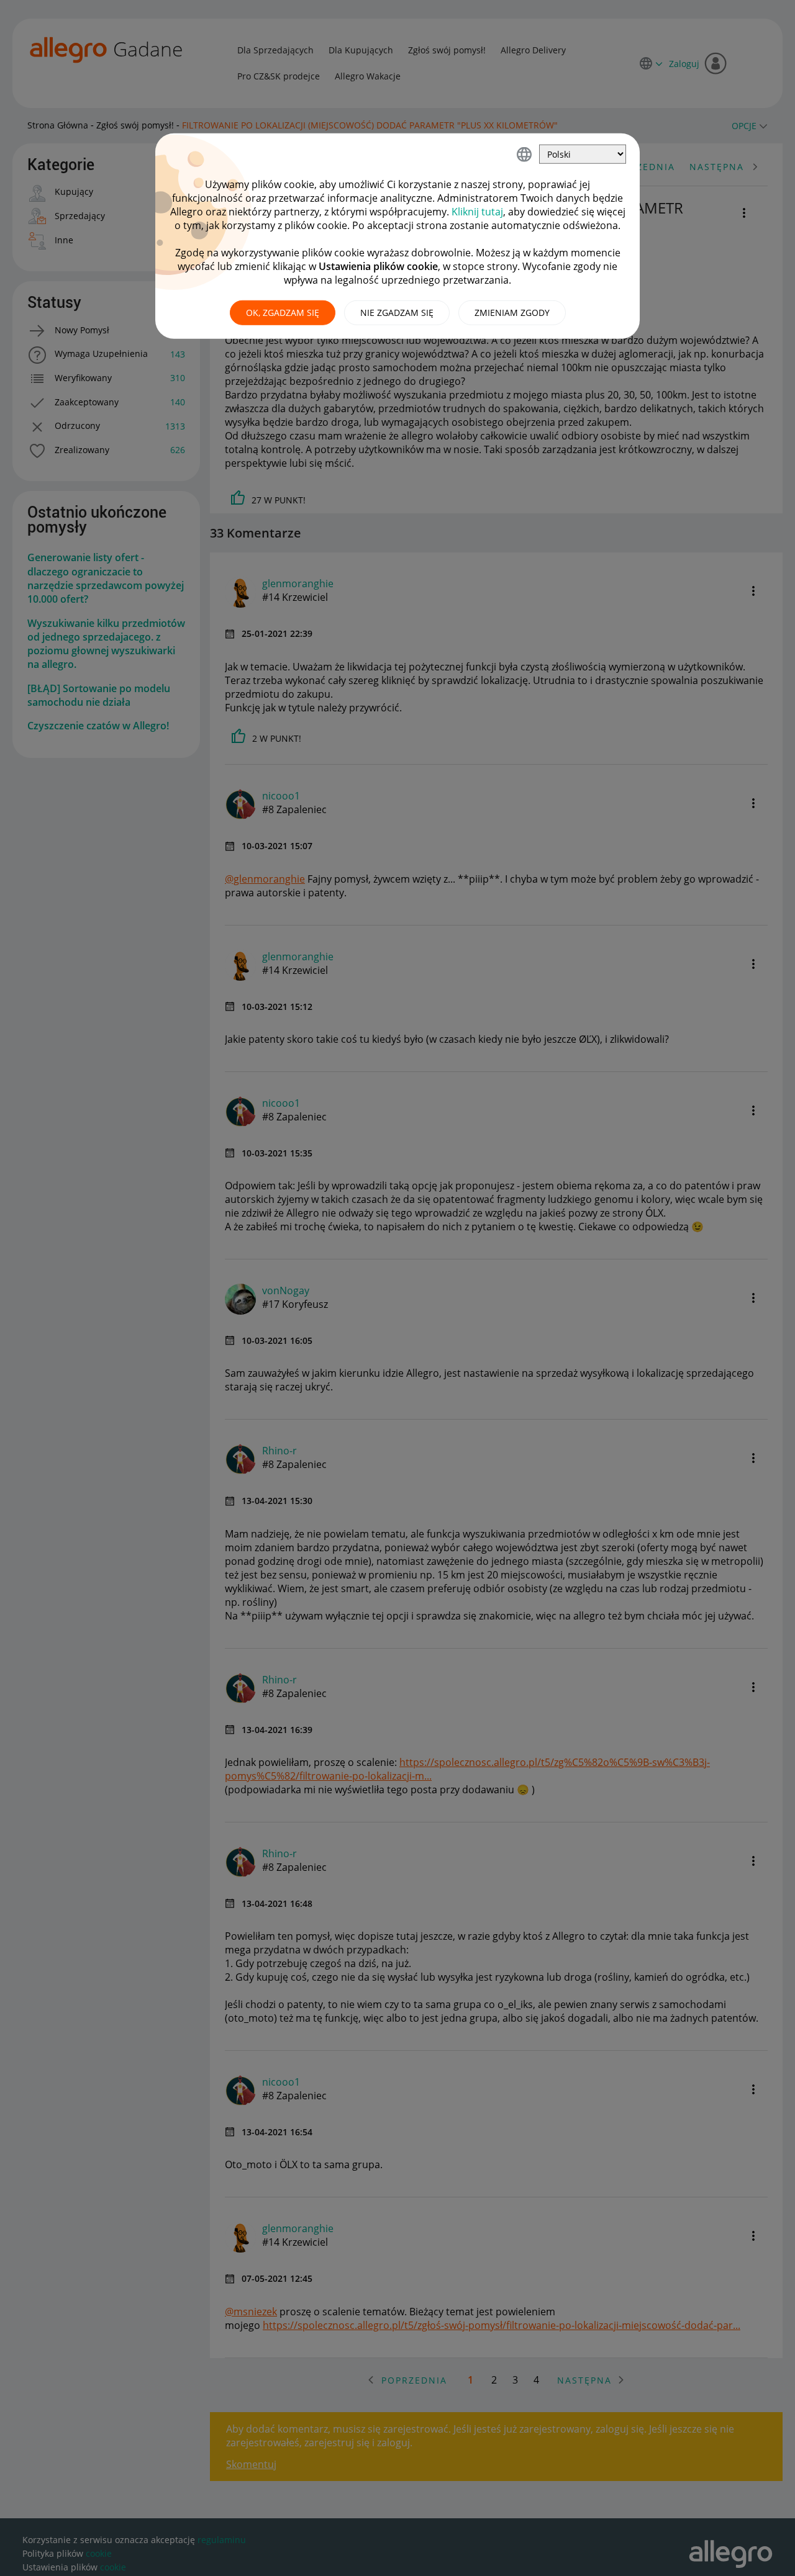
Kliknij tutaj (477, 212)
